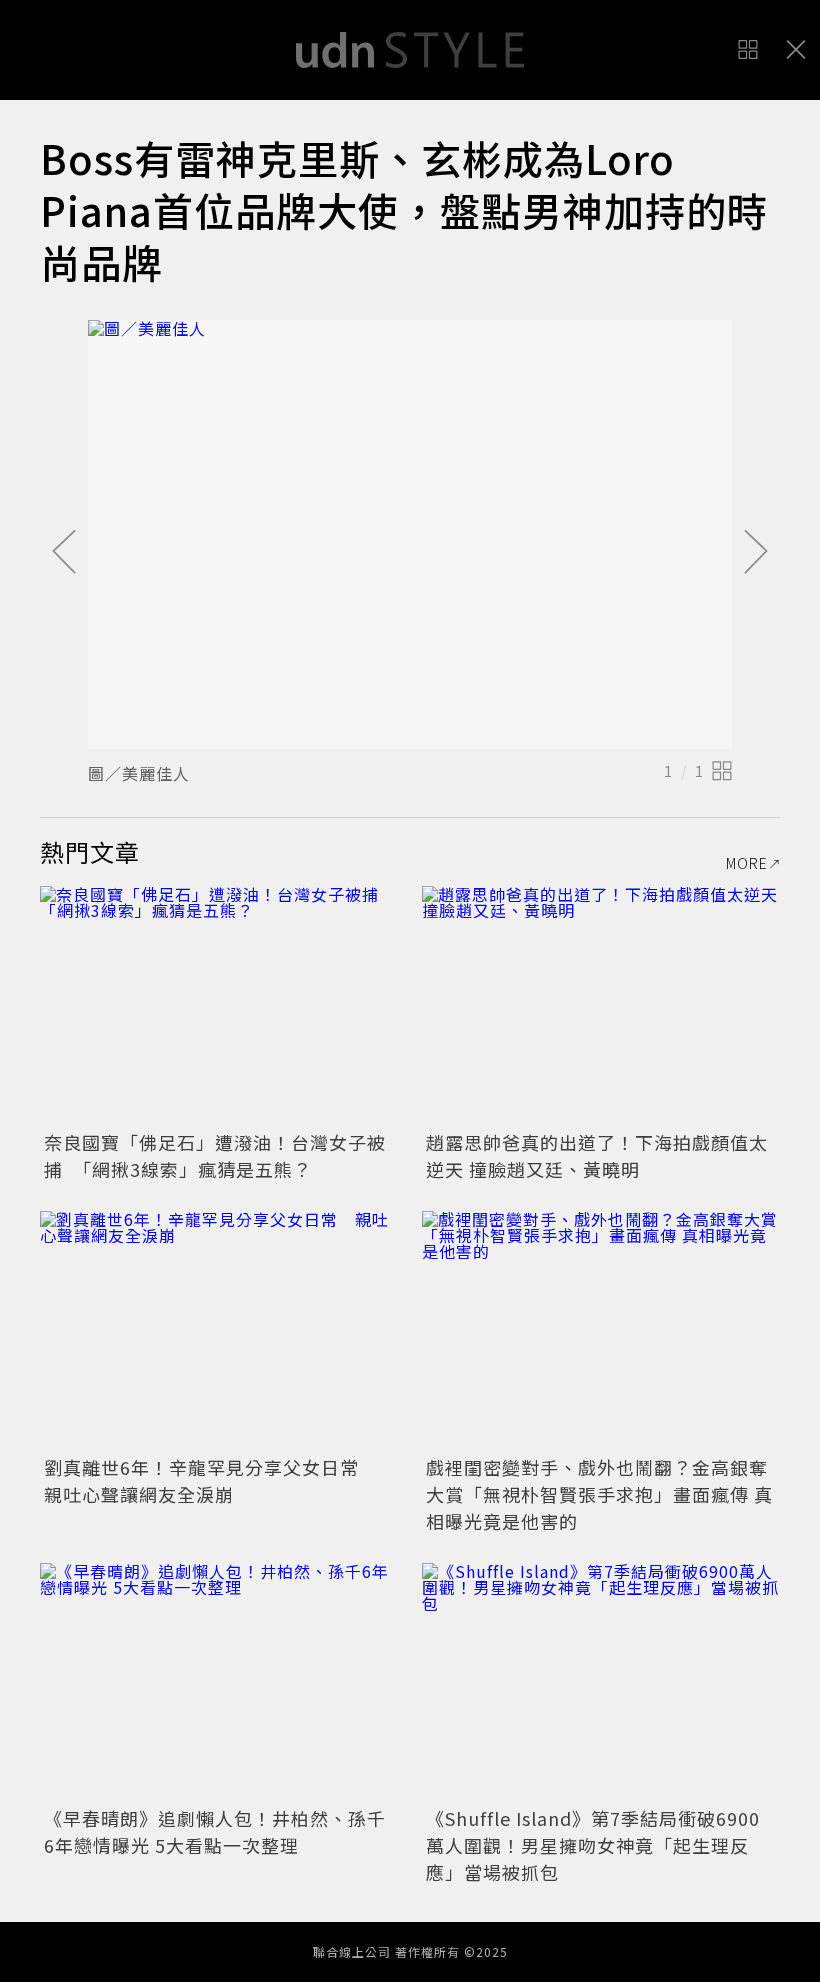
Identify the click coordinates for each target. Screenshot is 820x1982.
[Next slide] (756, 553)
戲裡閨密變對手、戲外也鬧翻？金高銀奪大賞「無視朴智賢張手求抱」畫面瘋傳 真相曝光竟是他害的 (599, 1494)
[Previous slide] (64, 553)
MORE (747, 863)
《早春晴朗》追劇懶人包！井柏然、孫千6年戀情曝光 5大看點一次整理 (215, 1831)
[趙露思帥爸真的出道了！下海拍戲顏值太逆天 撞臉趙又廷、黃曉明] (601, 1005)
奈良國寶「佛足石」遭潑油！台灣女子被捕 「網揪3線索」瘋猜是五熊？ (215, 1155)
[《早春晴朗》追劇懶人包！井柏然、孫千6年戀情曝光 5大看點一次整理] (219, 1682)
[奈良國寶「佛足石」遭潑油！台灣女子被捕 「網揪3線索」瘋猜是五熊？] (219, 1005)
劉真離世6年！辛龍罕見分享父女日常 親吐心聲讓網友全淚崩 (211, 1480)
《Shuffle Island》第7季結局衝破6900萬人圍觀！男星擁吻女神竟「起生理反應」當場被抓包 (593, 1845)
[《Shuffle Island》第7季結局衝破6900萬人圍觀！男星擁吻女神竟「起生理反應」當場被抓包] (601, 1682)
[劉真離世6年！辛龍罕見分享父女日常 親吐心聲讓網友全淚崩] (219, 1330)
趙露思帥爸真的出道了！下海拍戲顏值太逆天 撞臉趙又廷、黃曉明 (597, 1155)
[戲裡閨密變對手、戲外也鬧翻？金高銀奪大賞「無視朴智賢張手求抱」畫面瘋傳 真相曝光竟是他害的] (601, 1330)
